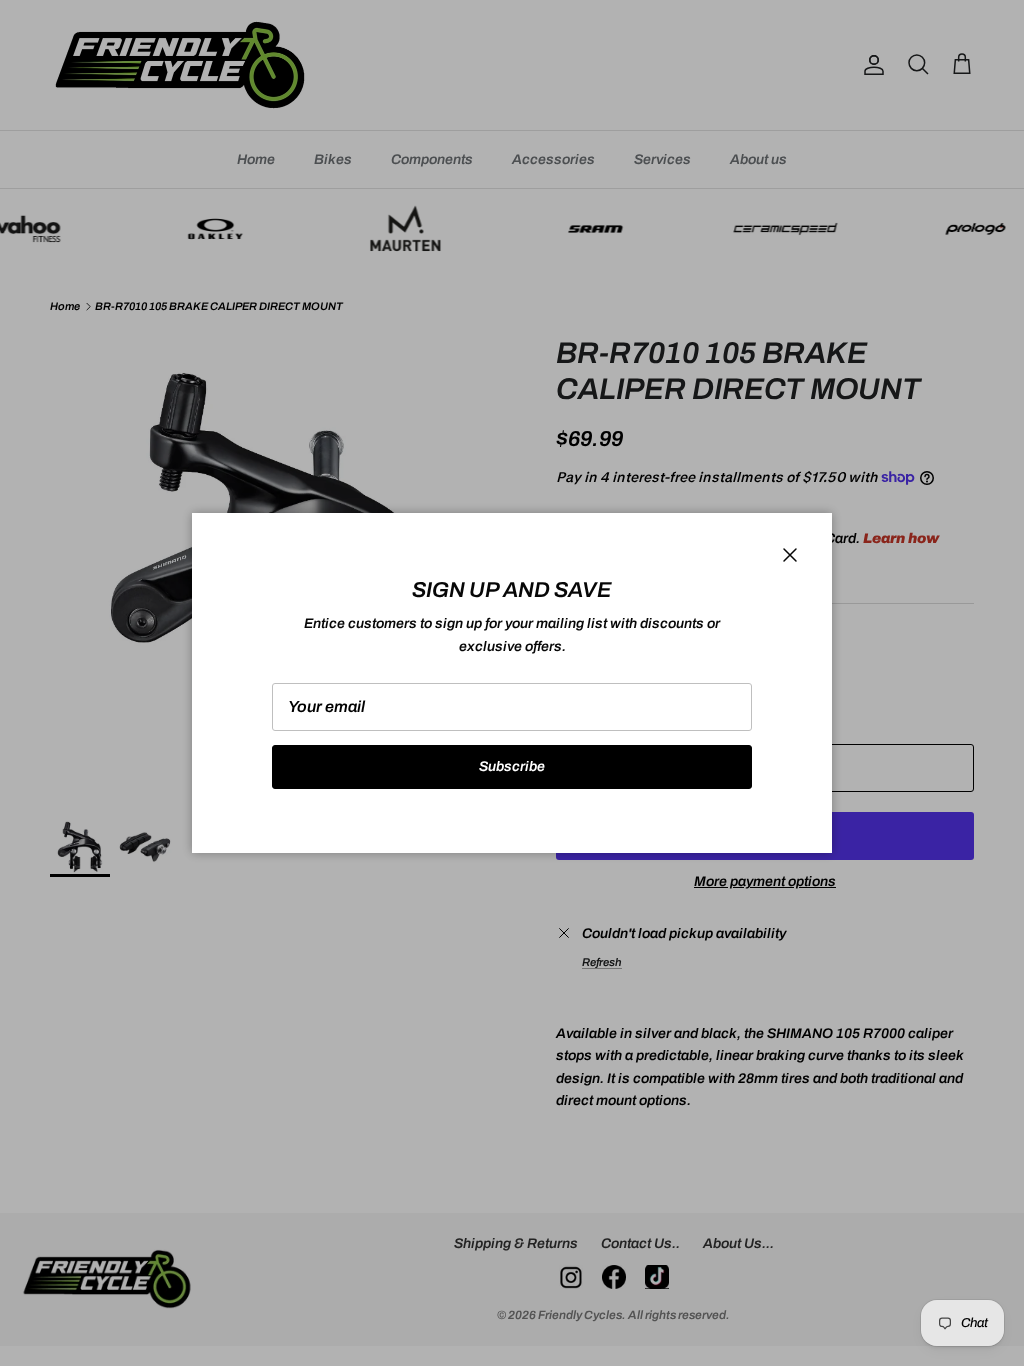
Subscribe (512, 766)
